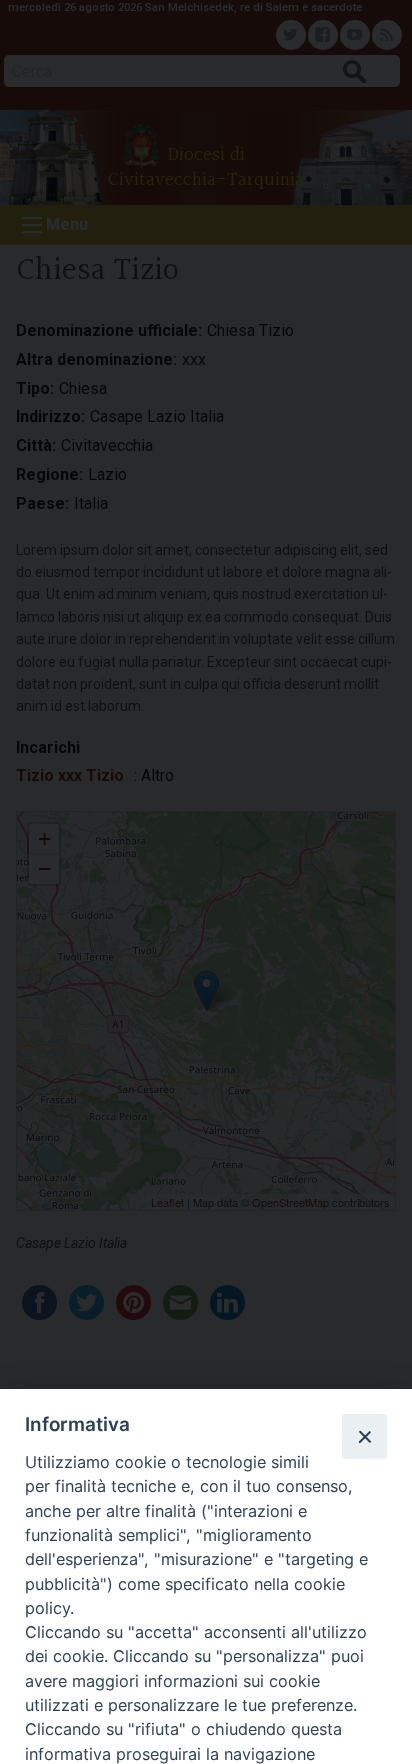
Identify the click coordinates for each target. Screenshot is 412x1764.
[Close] (364, 1436)
